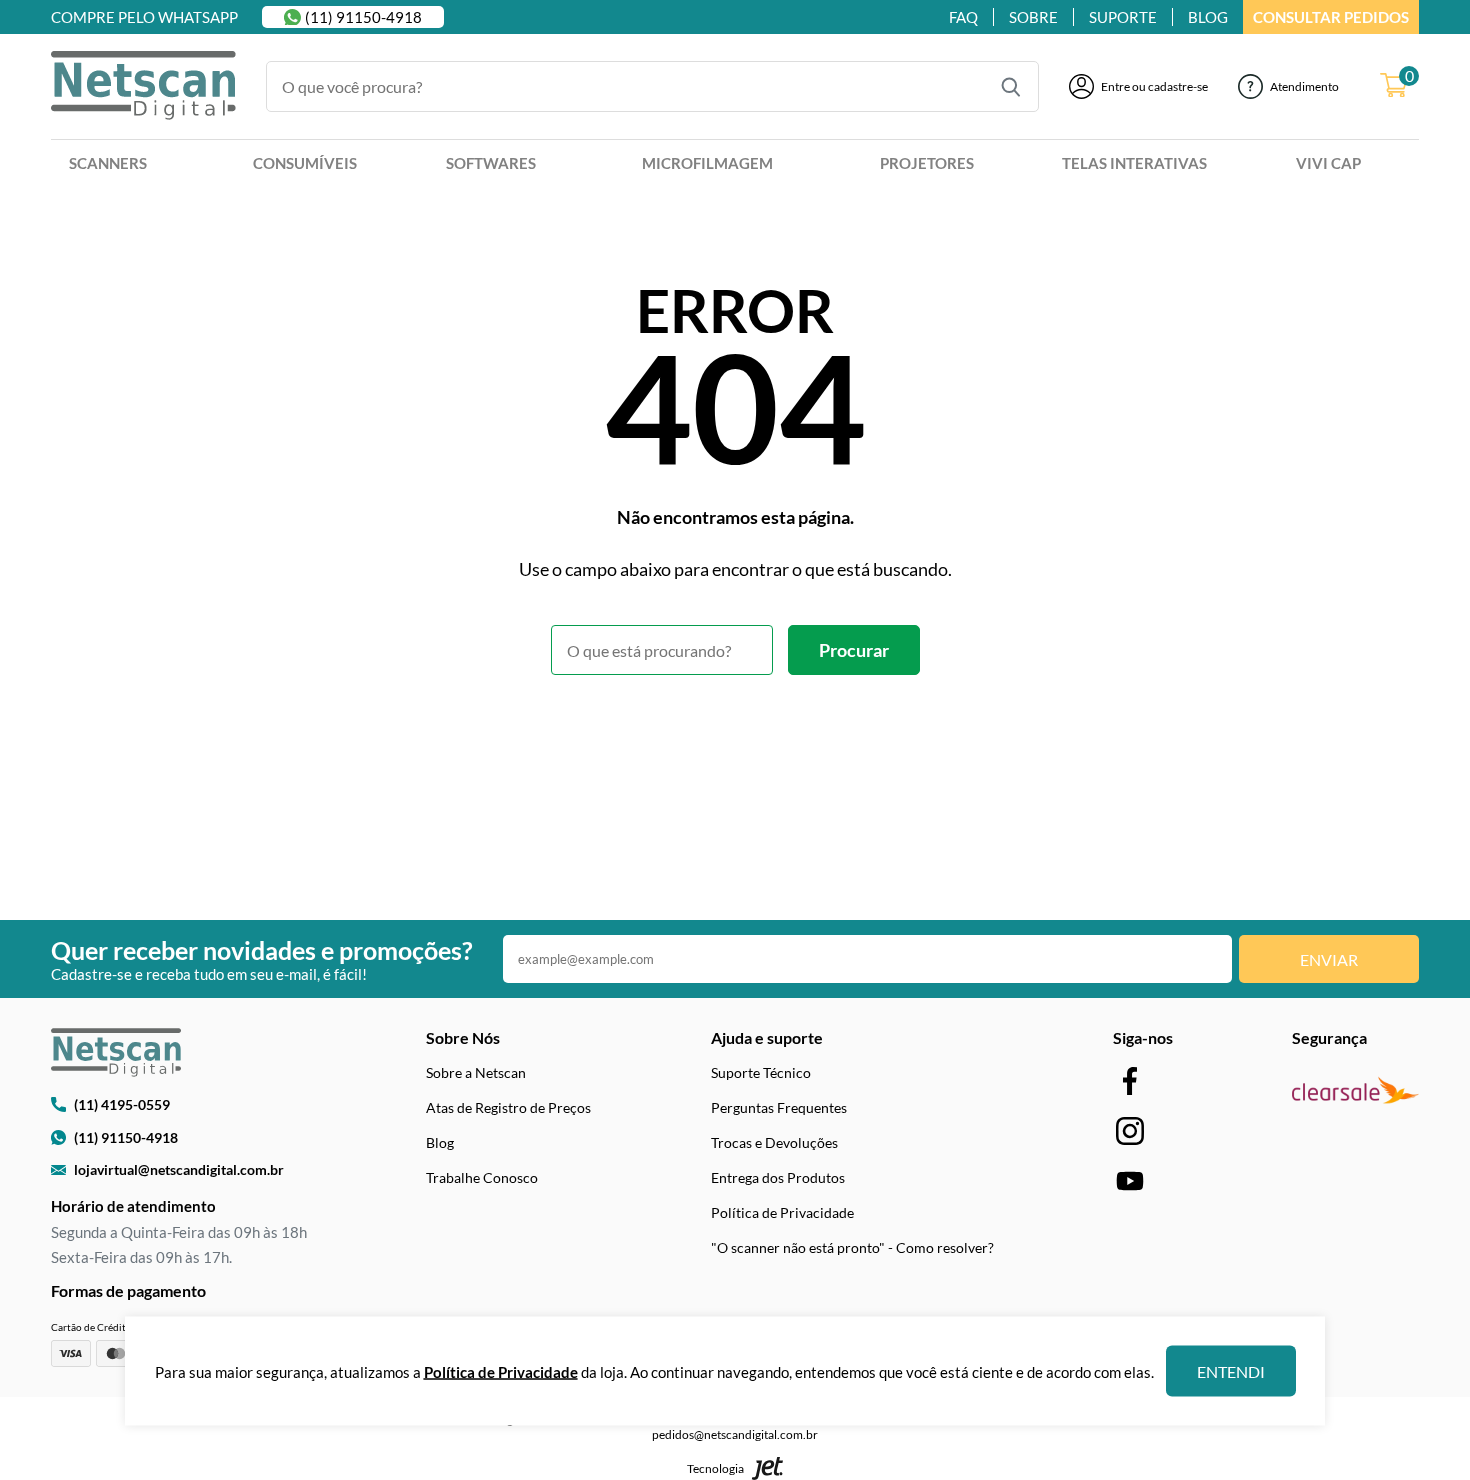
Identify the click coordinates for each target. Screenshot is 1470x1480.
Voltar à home (735, 730)
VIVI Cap (1328, 163)
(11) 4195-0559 (122, 1104)
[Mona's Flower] (143, 87)
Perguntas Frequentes (779, 1107)
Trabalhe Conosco (482, 1177)
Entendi (1231, 1371)
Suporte (1123, 17)
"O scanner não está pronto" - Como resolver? (852, 1247)
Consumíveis (305, 163)
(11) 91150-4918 (363, 17)
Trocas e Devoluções (774, 1142)
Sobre (1033, 17)
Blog (440, 1142)
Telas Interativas (1134, 163)
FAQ (963, 17)
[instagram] (1130, 1130)
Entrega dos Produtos (778, 1177)
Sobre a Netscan (476, 1072)
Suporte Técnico (761, 1072)
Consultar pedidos (1331, 17)
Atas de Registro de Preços (508, 1107)
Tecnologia (715, 1468)
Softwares (491, 163)
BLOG (1208, 17)
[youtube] (1130, 1180)
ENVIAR (1329, 959)
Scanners (108, 163)
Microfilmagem (707, 163)
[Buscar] (1011, 87)
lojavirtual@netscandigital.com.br (179, 1169)
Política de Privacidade (782, 1212)
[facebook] (1130, 1080)
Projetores (927, 163)
